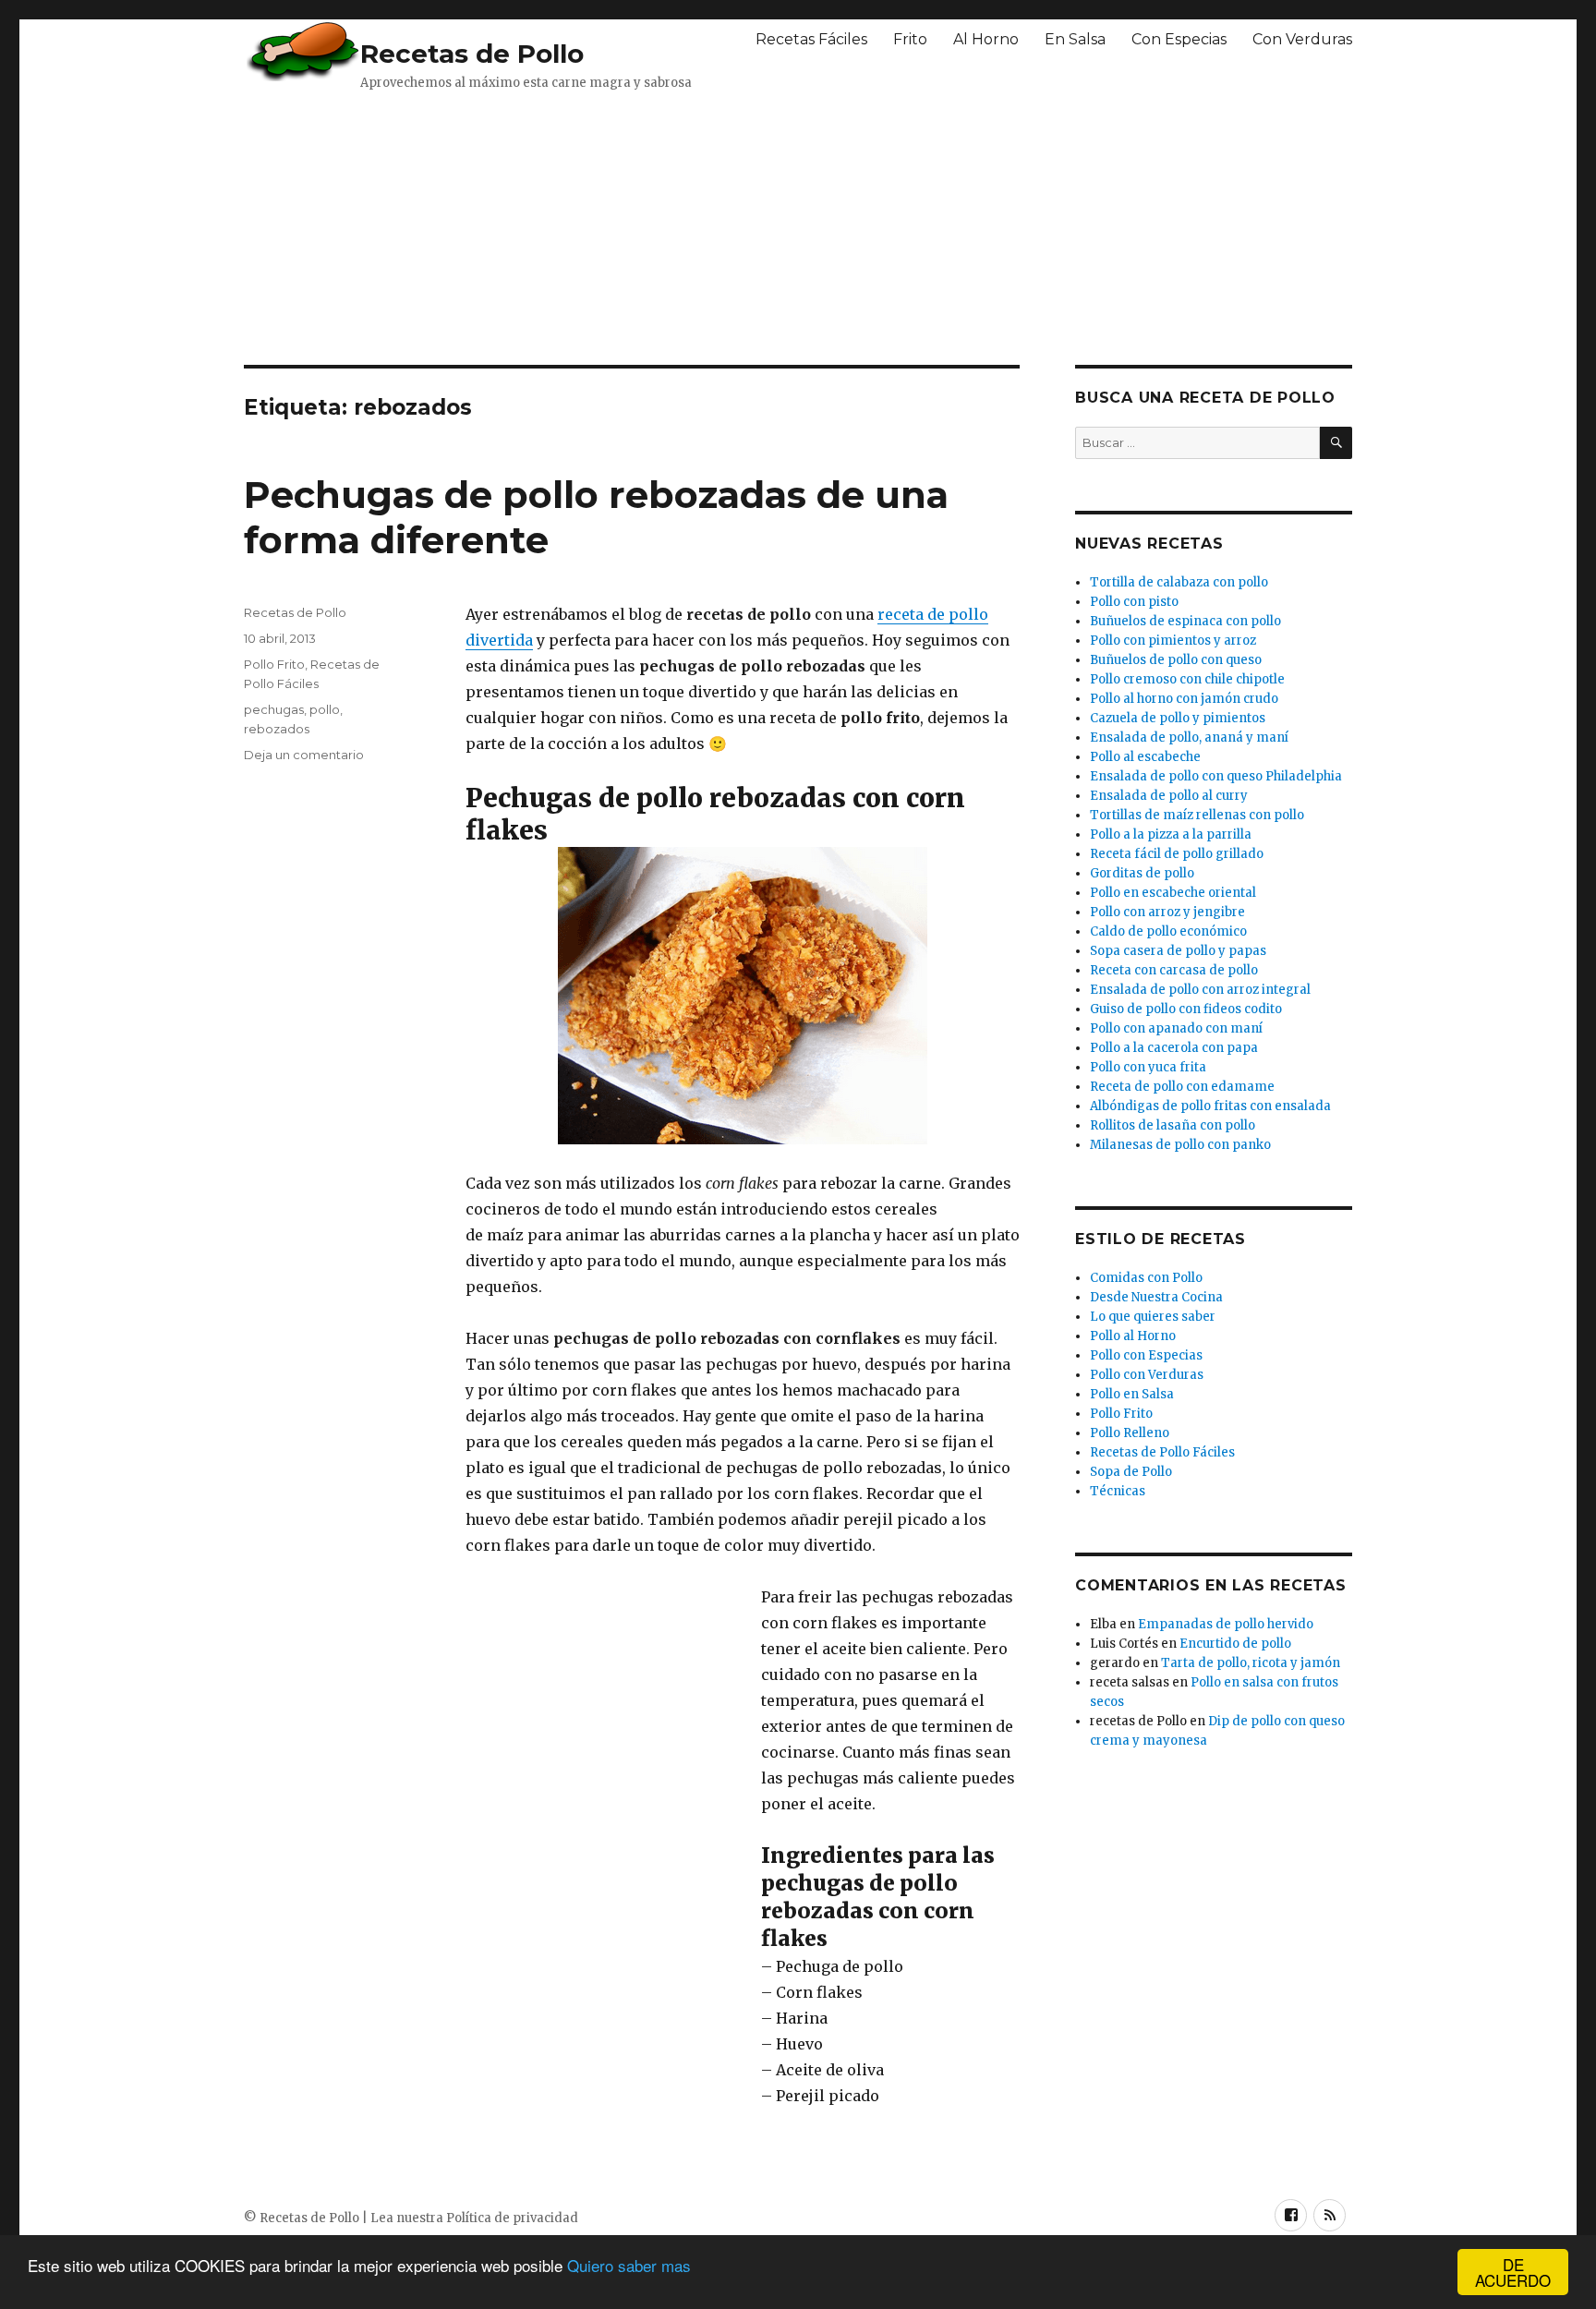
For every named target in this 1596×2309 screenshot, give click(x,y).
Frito (910, 39)
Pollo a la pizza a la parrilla (1171, 834)
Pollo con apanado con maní (1176, 1028)
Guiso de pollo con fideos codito (1186, 1009)
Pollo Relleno (1130, 1433)
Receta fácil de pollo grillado (1177, 854)
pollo (325, 709)
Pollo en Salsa (1132, 1394)
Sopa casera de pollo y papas (1178, 951)
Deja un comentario (304, 755)
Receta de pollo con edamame (1182, 1087)
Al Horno (986, 39)
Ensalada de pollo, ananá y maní (1189, 737)
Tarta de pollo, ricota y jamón (1251, 1663)
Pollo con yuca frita (1148, 1067)
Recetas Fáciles (811, 39)
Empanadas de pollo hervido (1226, 1624)
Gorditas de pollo (1142, 873)
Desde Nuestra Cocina (1156, 1297)
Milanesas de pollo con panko (1180, 1145)
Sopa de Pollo (1131, 1472)
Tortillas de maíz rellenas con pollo (1197, 815)
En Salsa (1075, 39)
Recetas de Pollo (472, 54)
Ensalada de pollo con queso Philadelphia (1216, 776)
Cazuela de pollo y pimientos (1178, 718)
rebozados (277, 729)
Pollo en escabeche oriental (1173, 893)
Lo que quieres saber (1153, 1317)
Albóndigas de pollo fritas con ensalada (1210, 1106)
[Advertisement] (692, 226)
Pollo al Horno (1133, 1336)
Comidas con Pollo (1146, 1278)
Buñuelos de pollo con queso (1176, 660)
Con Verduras (1302, 39)
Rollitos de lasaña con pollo (1173, 1125)
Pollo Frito (274, 664)
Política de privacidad (512, 2218)
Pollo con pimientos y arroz (1173, 641)
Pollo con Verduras (1147, 1375)
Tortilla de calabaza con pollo (1179, 582)
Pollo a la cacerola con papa (1174, 1048)
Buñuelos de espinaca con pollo (1185, 621)
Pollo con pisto (1134, 602)
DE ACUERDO (1513, 2272)
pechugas (274, 709)
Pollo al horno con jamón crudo (1184, 699)
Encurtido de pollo (1235, 1644)
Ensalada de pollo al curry (1169, 796)
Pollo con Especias (1146, 1355)
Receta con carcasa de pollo (1174, 970)
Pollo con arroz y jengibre (1167, 912)
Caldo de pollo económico (1168, 931)
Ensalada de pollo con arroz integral (1200, 990)
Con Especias (1179, 39)
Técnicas (1118, 1491)
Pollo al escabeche (1145, 757)
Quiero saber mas (629, 2265)
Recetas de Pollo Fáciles (1162, 1452)
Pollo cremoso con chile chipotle (1187, 679)
